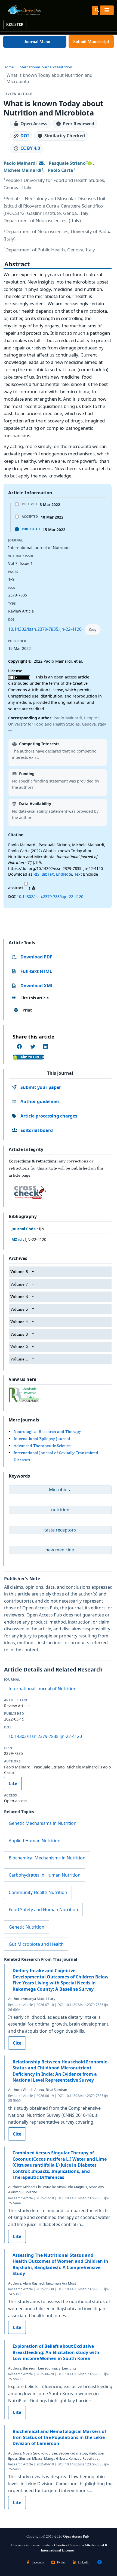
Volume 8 (19, 1272)
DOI (25, 136)
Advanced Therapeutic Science (42, 1446)
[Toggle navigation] (107, 10)
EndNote (64, 874)
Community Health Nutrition (38, 1892)
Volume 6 (19, 1297)
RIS (36, 874)
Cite (13, 1783)
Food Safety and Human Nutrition (43, 1910)
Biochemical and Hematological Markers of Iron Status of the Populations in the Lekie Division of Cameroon (59, 2438)
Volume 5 (19, 1309)
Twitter (61, 2562)
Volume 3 (19, 1334)
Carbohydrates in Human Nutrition (45, 1875)
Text (78, 874)
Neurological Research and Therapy (47, 1431)
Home (9, 67)
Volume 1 (19, 1359)
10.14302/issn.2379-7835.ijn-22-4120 (45, 629)
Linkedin (84, 2562)
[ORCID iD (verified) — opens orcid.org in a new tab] (90, 163)
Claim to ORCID (31, 1057)
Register (15, 25)
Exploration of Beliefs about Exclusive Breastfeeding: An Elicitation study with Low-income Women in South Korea (56, 2352)
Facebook (38, 2562)
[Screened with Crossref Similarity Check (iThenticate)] (29, 1191)
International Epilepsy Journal (42, 1438)
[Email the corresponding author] (41, 163)
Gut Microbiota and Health (36, 1944)
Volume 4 (19, 1322)
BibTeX (48, 874)
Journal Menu (35, 42)
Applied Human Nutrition (35, 1841)
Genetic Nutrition (27, 1927)
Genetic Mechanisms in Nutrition (43, 1823)
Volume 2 (19, 1347)
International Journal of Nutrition (45, 67)
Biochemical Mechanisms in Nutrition (47, 1858)
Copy (93, 630)
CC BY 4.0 (30, 148)
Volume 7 (19, 1284)
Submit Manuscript (91, 42)
